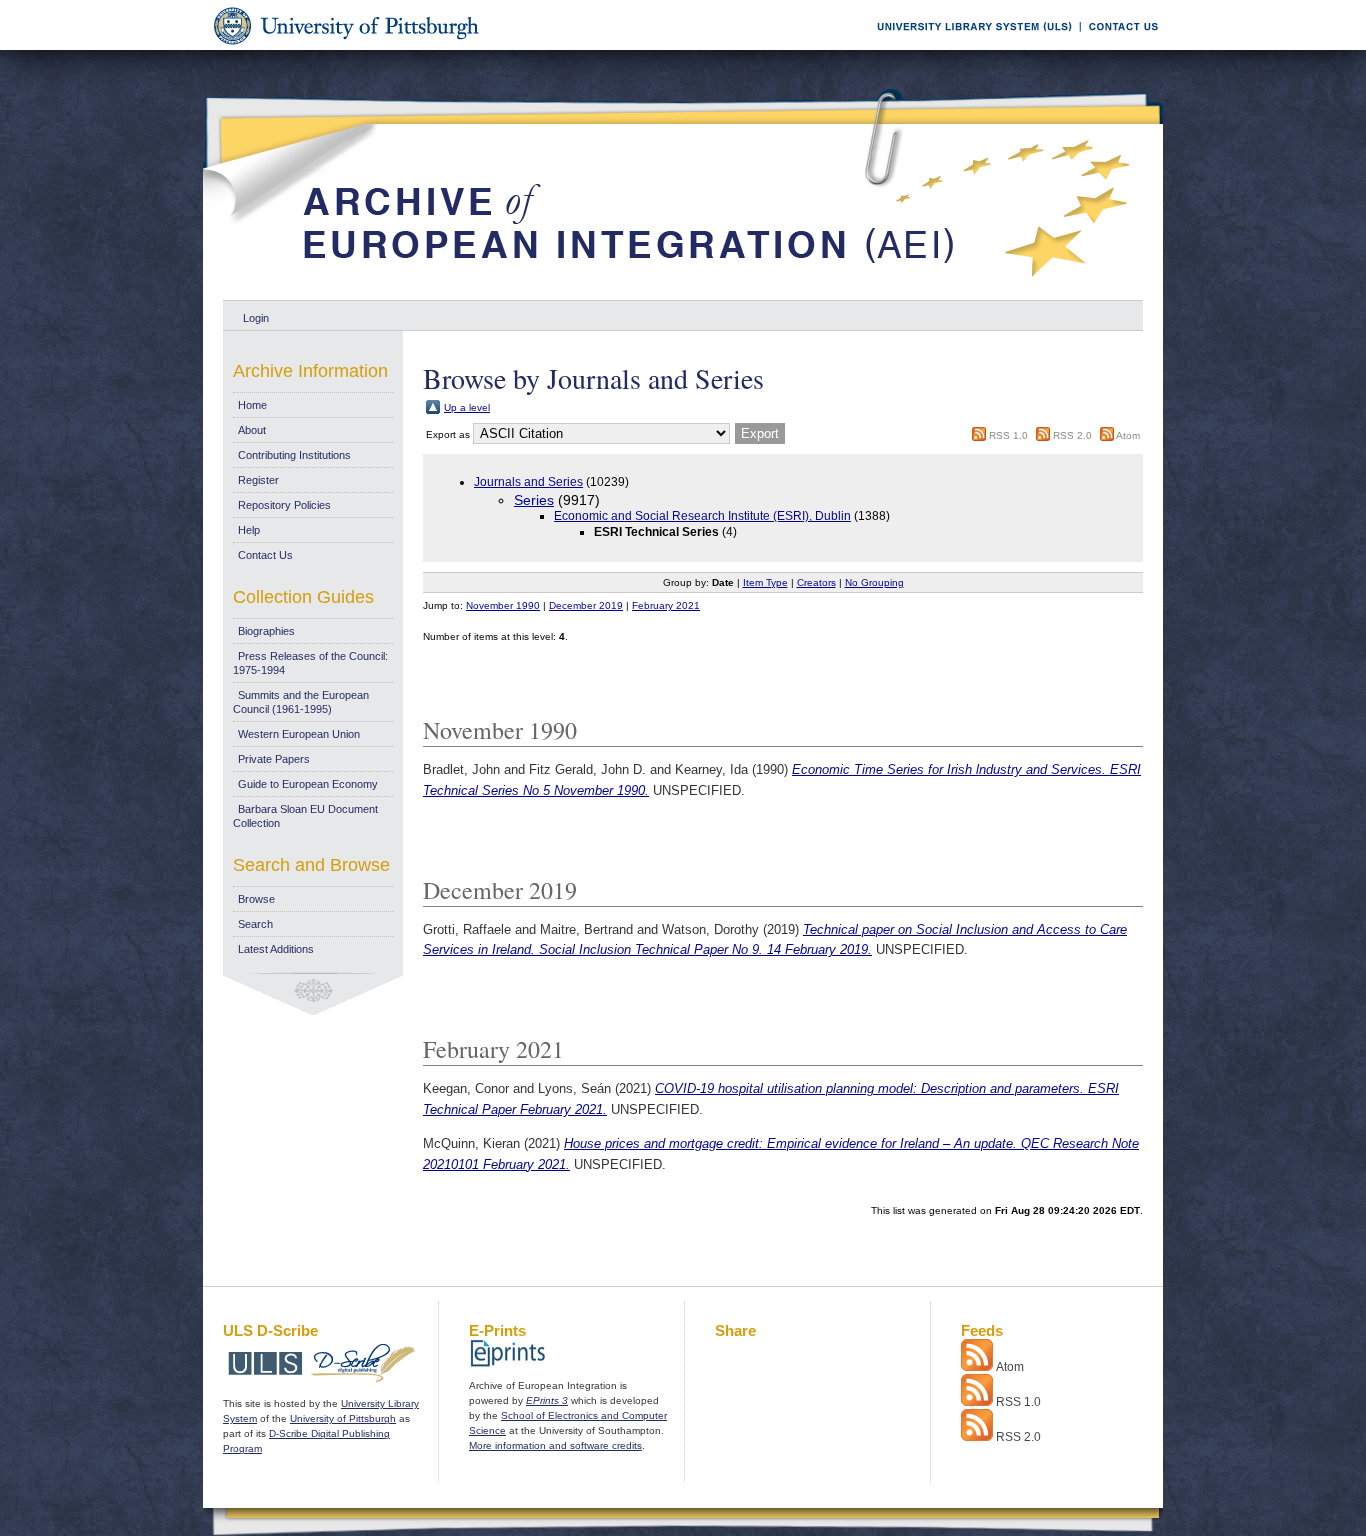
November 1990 (503, 605)
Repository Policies (284, 505)
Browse (256, 899)
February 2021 (666, 605)
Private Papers (274, 759)
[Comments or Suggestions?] (1119, 46)
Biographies (266, 631)
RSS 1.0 (1008, 435)
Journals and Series (528, 482)
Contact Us (265, 555)
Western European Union (299, 734)
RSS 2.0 (1072, 435)
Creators (816, 582)
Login (256, 318)
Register (258, 480)
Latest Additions (276, 949)
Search (255, 924)
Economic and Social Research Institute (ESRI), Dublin (702, 516)
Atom (1128, 435)
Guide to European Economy (308, 784)
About (252, 430)
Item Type (765, 582)
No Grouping (874, 582)
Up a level (467, 407)
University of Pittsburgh (343, 1418)
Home (252, 405)
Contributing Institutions (294, 455)
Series (534, 500)
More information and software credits (555, 1445)
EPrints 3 (547, 1400)
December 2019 (586, 605)
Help (249, 530)
